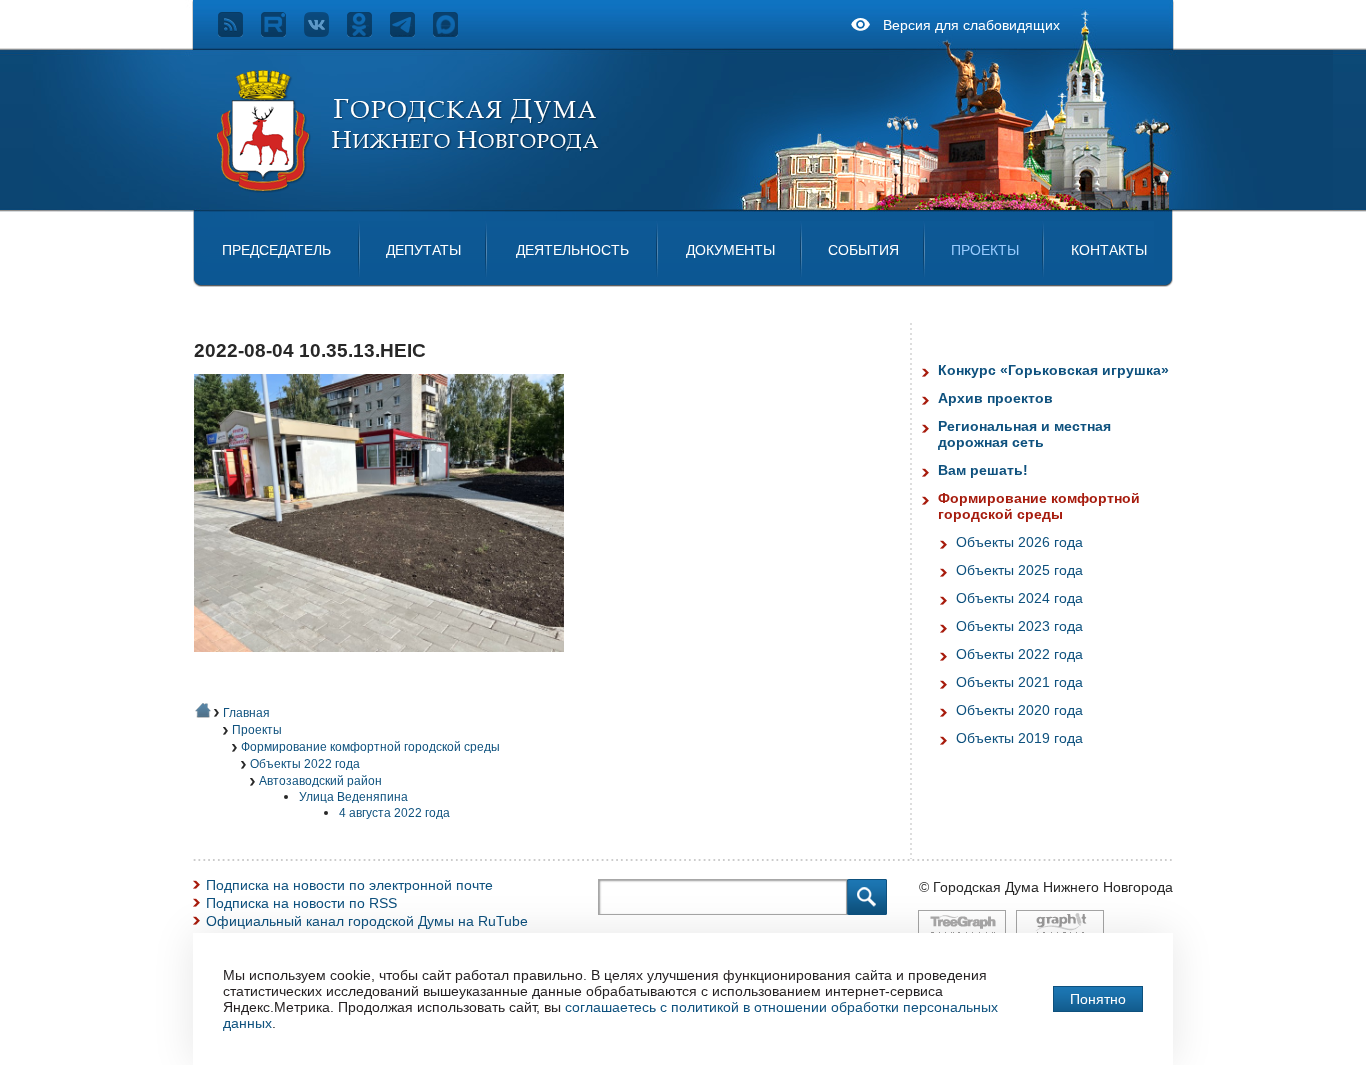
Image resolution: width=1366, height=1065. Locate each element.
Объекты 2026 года (1019, 542)
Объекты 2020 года (1019, 710)
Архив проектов (995, 398)
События (863, 250)
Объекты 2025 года (1019, 570)
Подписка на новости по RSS (301, 903)
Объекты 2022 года (305, 764)
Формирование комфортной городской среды (370, 747)
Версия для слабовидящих (971, 25)
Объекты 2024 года (1019, 598)
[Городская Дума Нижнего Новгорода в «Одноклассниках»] (368, 32)
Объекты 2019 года (1019, 738)
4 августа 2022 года (394, 813)
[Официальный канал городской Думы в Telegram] (411, 32)
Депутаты (423, 250)
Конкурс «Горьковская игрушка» (1053, 370)
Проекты (985, 250)
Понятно (1098, 999)
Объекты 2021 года (1019, 682)
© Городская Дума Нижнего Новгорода (1046, 887)
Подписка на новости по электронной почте (349, 885)
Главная (246, 713)
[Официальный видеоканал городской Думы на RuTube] (282, 32)
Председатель (276, 250)
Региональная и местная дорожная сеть (1024, 434)
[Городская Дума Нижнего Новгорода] (409, 188)
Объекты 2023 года (1019, 626)
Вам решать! (983, 470)
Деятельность (572, 250)
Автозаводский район (320, 781)
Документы (730, 250)
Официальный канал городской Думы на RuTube (367, 921)
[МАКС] (454, 32)
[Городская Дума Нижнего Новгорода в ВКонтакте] (325, 32)
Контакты (1109, 250)
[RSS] (239, 32)
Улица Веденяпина (353, 797)
